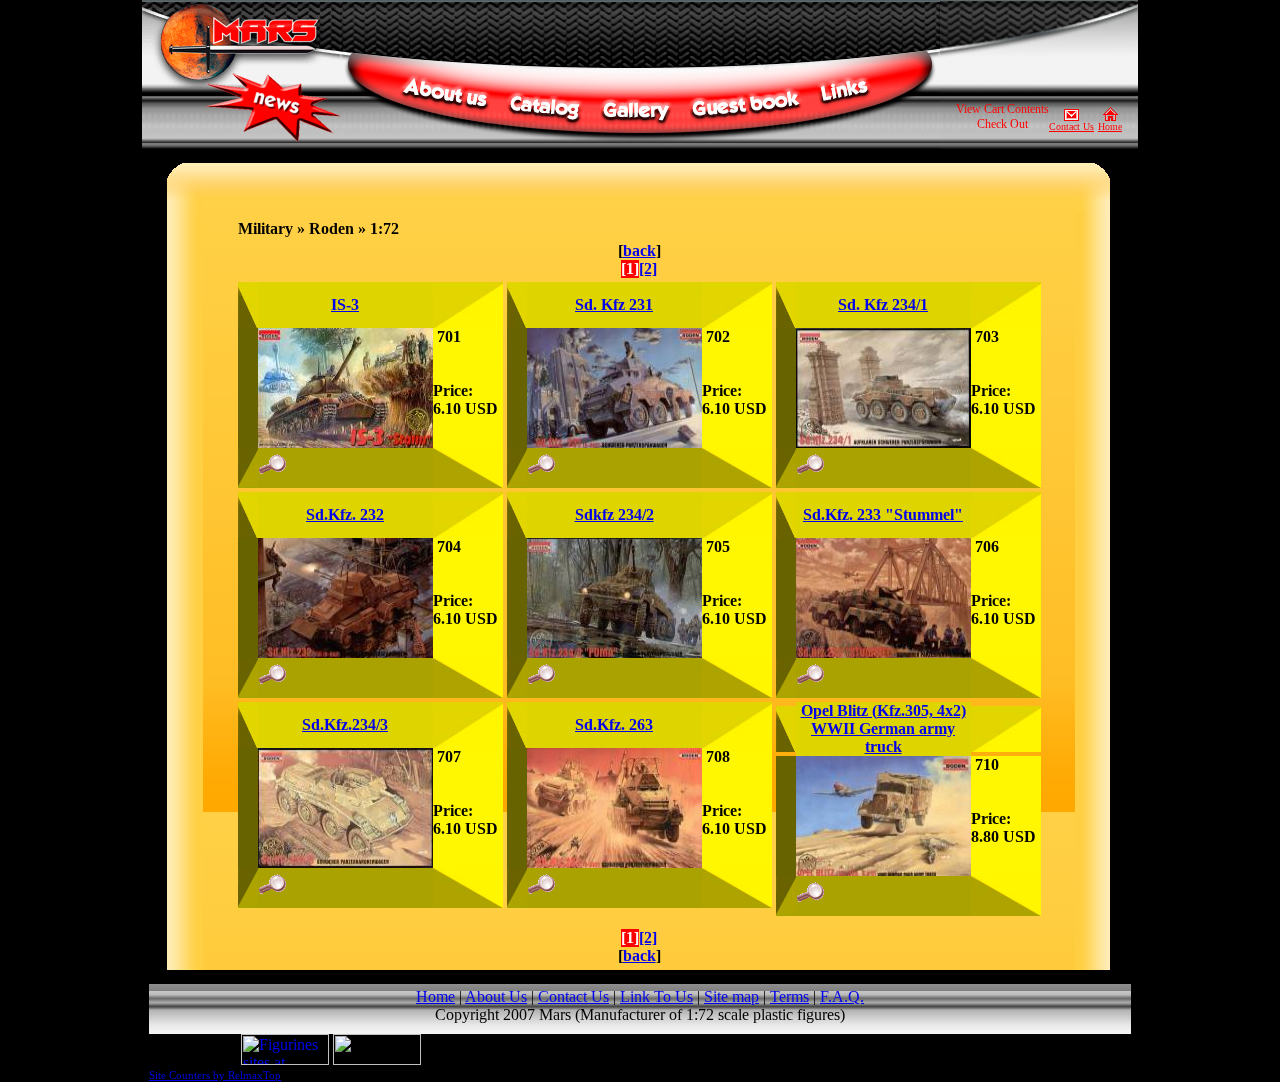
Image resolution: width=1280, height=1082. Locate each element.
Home (1110, 126)
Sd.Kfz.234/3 (345, 724)
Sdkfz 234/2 (614, 514)
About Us (496, 996)
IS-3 (345, 304)
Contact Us (1071, 126)
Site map (731, 996)
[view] (345, 442)
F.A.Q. (842, 996)
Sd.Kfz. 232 (345, 514)
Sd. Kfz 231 (614, 304)
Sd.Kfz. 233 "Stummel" (883, 514)
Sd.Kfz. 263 (614, 724)
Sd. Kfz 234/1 (883, 304)
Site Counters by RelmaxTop (215, 1075)
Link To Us (656, 996)
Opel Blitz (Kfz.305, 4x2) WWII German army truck (883, 728)
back (639, 250)
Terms (789, 996)
